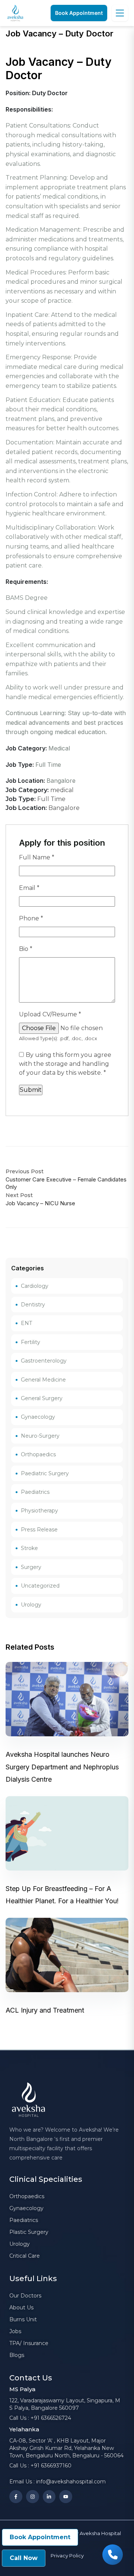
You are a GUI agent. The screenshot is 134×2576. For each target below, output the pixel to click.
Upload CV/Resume (50, 1014)
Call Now (24, 2558)
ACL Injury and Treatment (45, 2010)
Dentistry (33, 1305)
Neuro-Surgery (40, 1436)
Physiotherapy (39, 1511)
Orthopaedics (38, 1454)
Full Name (37, 857)
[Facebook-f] (16, 2497)
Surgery (31, 1567)
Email (29, 888)
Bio (26, 949)
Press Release (39, 1530)
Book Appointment (40, 2537)
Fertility (31, 1342)
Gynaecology (38, 1417)
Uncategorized (40, 1586)
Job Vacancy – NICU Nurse (40, 1203)
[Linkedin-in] (49, 2497)
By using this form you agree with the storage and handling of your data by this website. (65, 1064)
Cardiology (35, 1286)
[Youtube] (66, 2497)
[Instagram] (33, 2497)
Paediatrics (35, 1492)
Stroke (29, 1548)
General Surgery (42, 1398)
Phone (31, 918)
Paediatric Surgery (45, 1473)
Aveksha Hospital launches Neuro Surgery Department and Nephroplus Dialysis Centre (62, 1767)
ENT (26, 1323)
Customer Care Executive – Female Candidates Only (66, 1183)
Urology (31, 1605)
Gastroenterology (44, 1361)
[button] (79, 13)
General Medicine (43, 1380)
